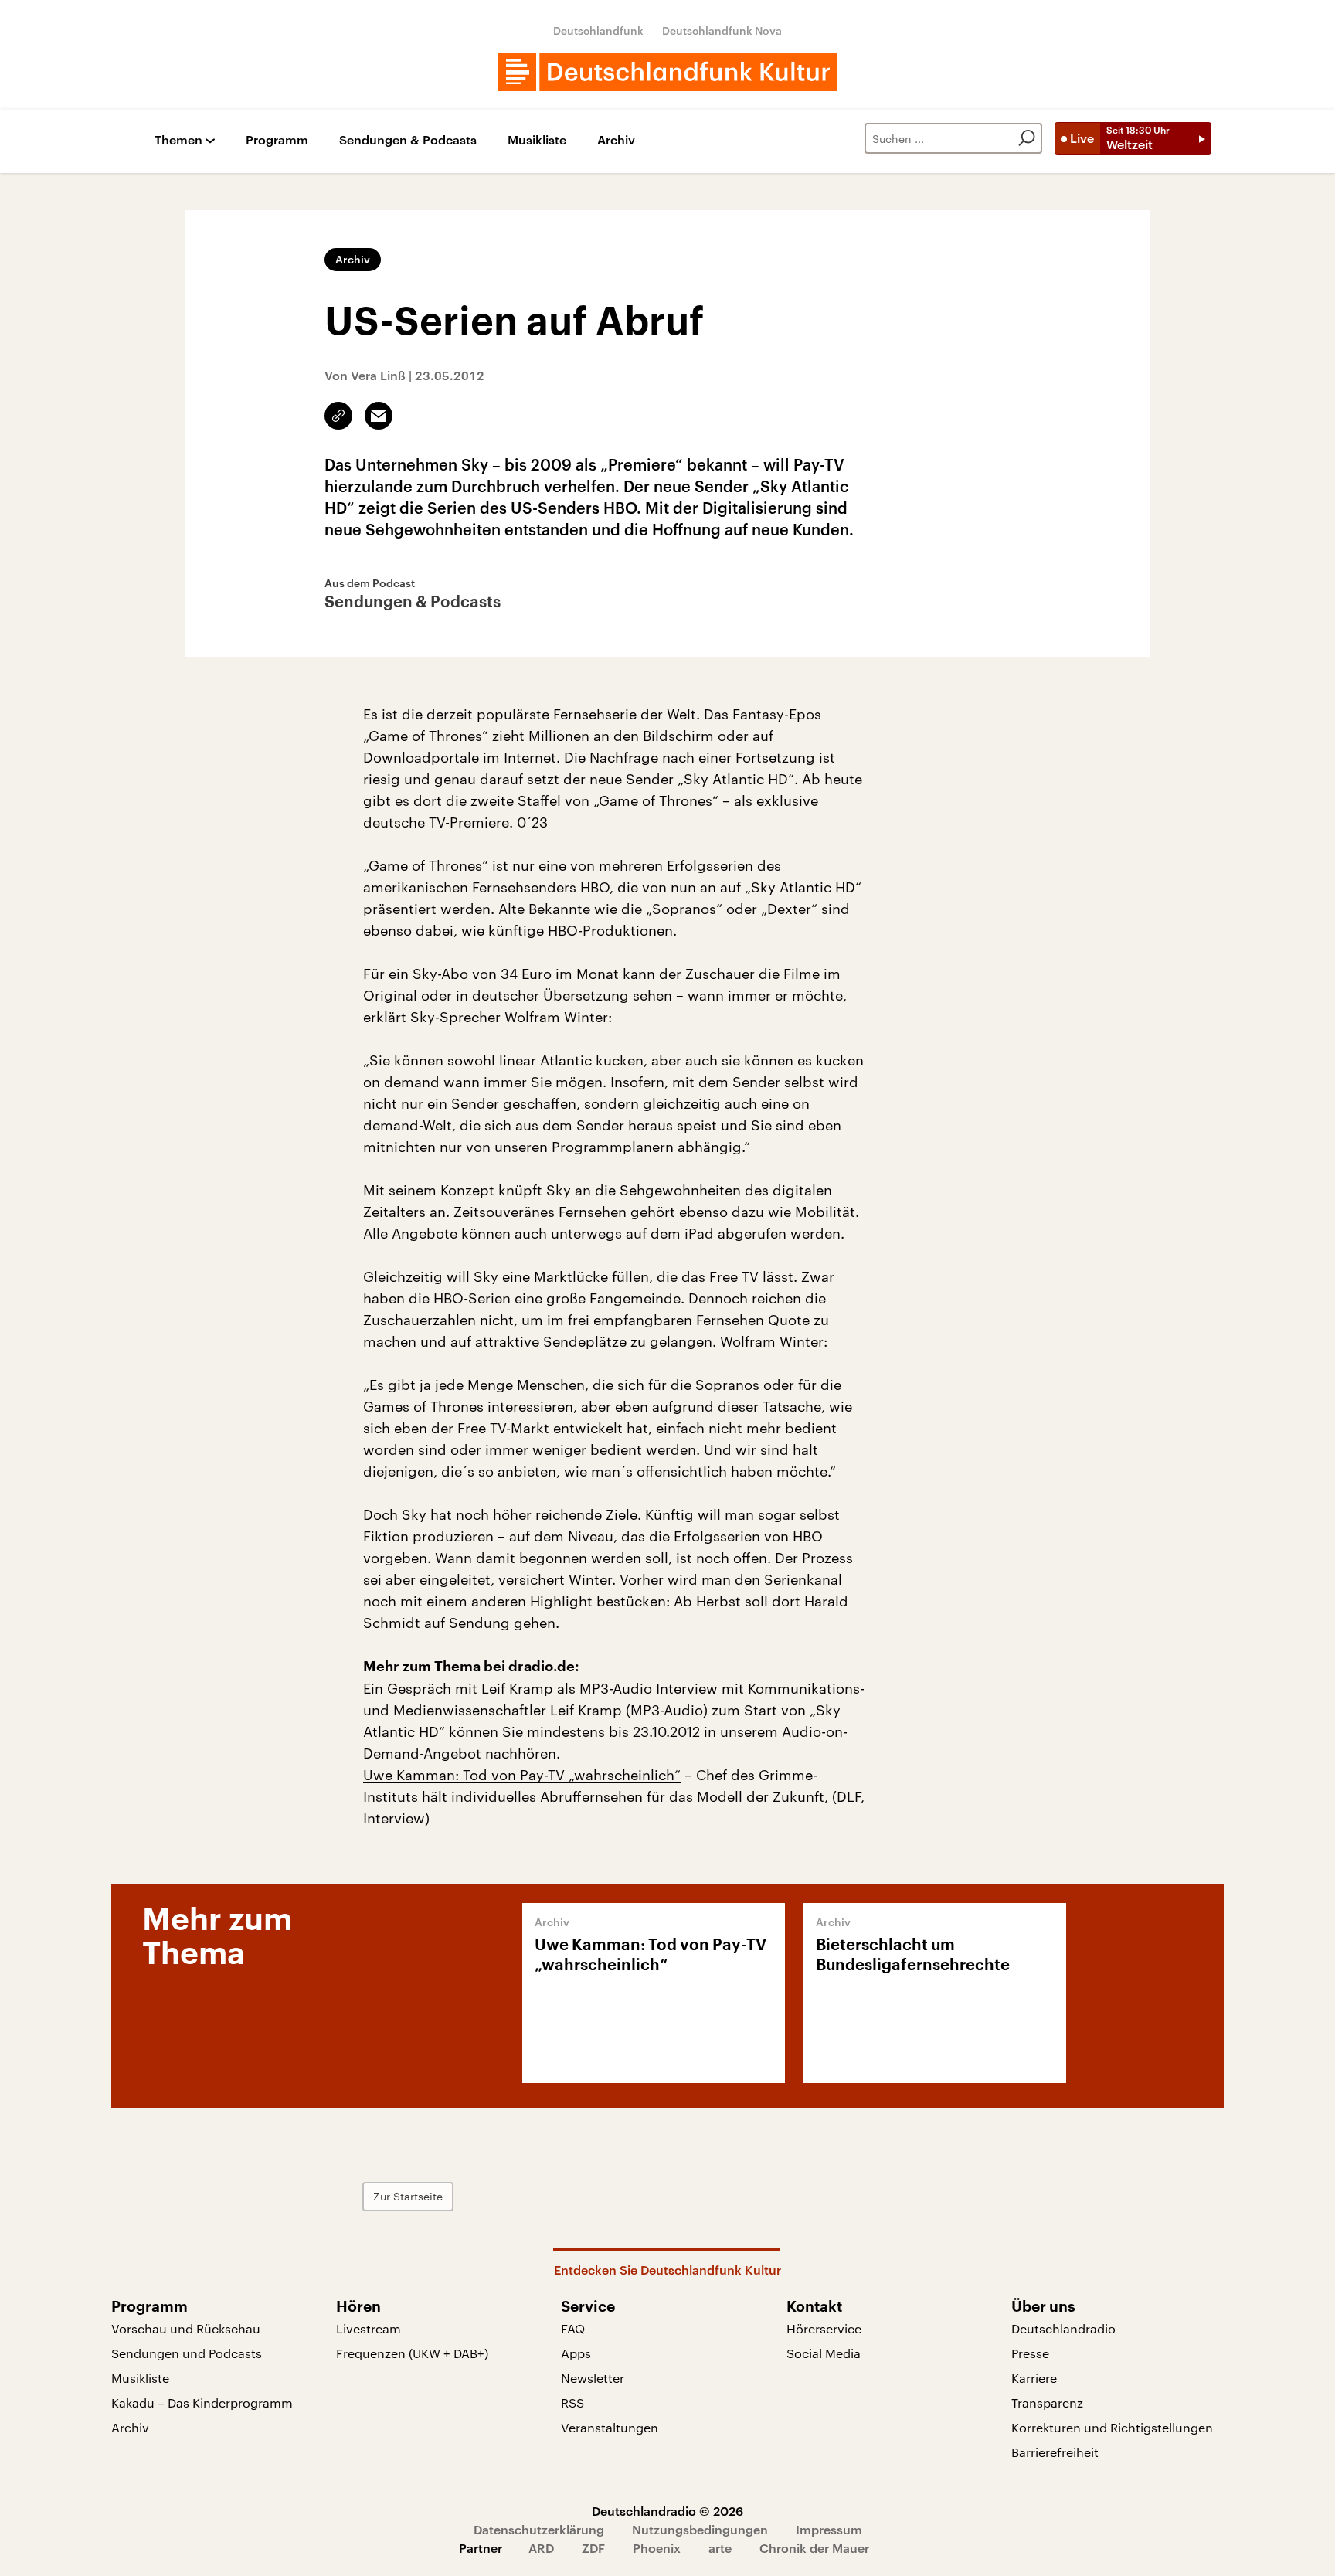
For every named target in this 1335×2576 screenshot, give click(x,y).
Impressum (829, 2529)
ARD (541, 2548)
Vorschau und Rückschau (186, 2328)
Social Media (824, 2353)
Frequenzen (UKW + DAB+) (412, 2353)
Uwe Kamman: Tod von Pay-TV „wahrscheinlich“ (522, 1775)
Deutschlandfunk (598, 31)
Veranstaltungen (610, 2427)
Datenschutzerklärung (539, 2529)
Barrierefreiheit (1055, 2452)
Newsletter (593, 2378)
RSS (572, 2403)
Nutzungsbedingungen (700, 2529)
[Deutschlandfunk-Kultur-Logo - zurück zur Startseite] (667, 72)
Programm (277, 140)
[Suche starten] (1027, 138)
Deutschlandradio (1063, 2328)
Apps (576, 2353)
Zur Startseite (408, 2196)
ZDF (593, 2548)
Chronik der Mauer (814, 2548)
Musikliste (537, 140)
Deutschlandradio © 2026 (667, 2511)
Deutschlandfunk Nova (722, 31)
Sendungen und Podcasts (187, 2353)
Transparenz (1047, 2403)
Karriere (1034, 2378)
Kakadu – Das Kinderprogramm (202, 2403)
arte (720, 2548)
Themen (178, 140)
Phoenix (657, 2548)
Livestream (369, 2328)
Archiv (616, 140)
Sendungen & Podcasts (408, 140)
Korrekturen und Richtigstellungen (1112, 2427)
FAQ (573, 2328)
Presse (1030, 2353)
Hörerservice (824, 2328)
